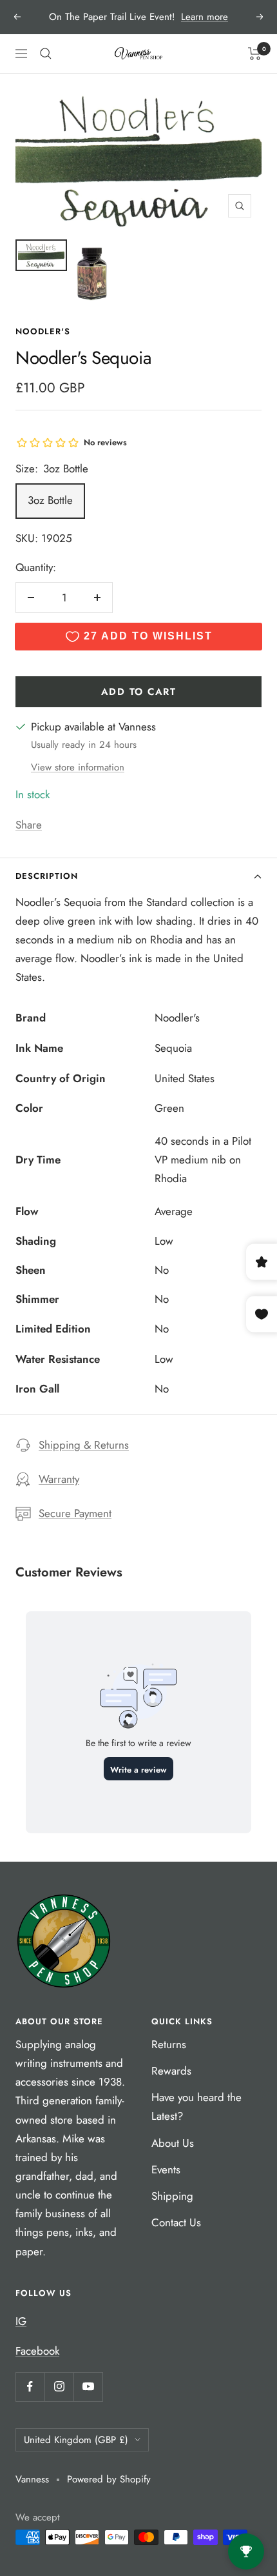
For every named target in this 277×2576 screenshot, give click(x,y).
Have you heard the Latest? (196, 2107)
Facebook (37, 2351)
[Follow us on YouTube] (88, 2387)
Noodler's (43, 331)
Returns (169, 2044)
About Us (173, 2143)
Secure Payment (75, 1513)
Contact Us (176, 2222)
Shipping (172, 2196)
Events (166, 2169)
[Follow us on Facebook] (30, 2387)
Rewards (171, 2071)
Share (29, 825)
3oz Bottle (50, 500)
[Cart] (255, 54)
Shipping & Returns (84, 1445)
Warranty (59, 1479)
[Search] (46, 54)
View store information (78, 767)
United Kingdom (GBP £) (76, 2440)
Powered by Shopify (109, 2479)
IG (21, 2321)
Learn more (205, 17)
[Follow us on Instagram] (59, 2387)
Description (47, 876)
